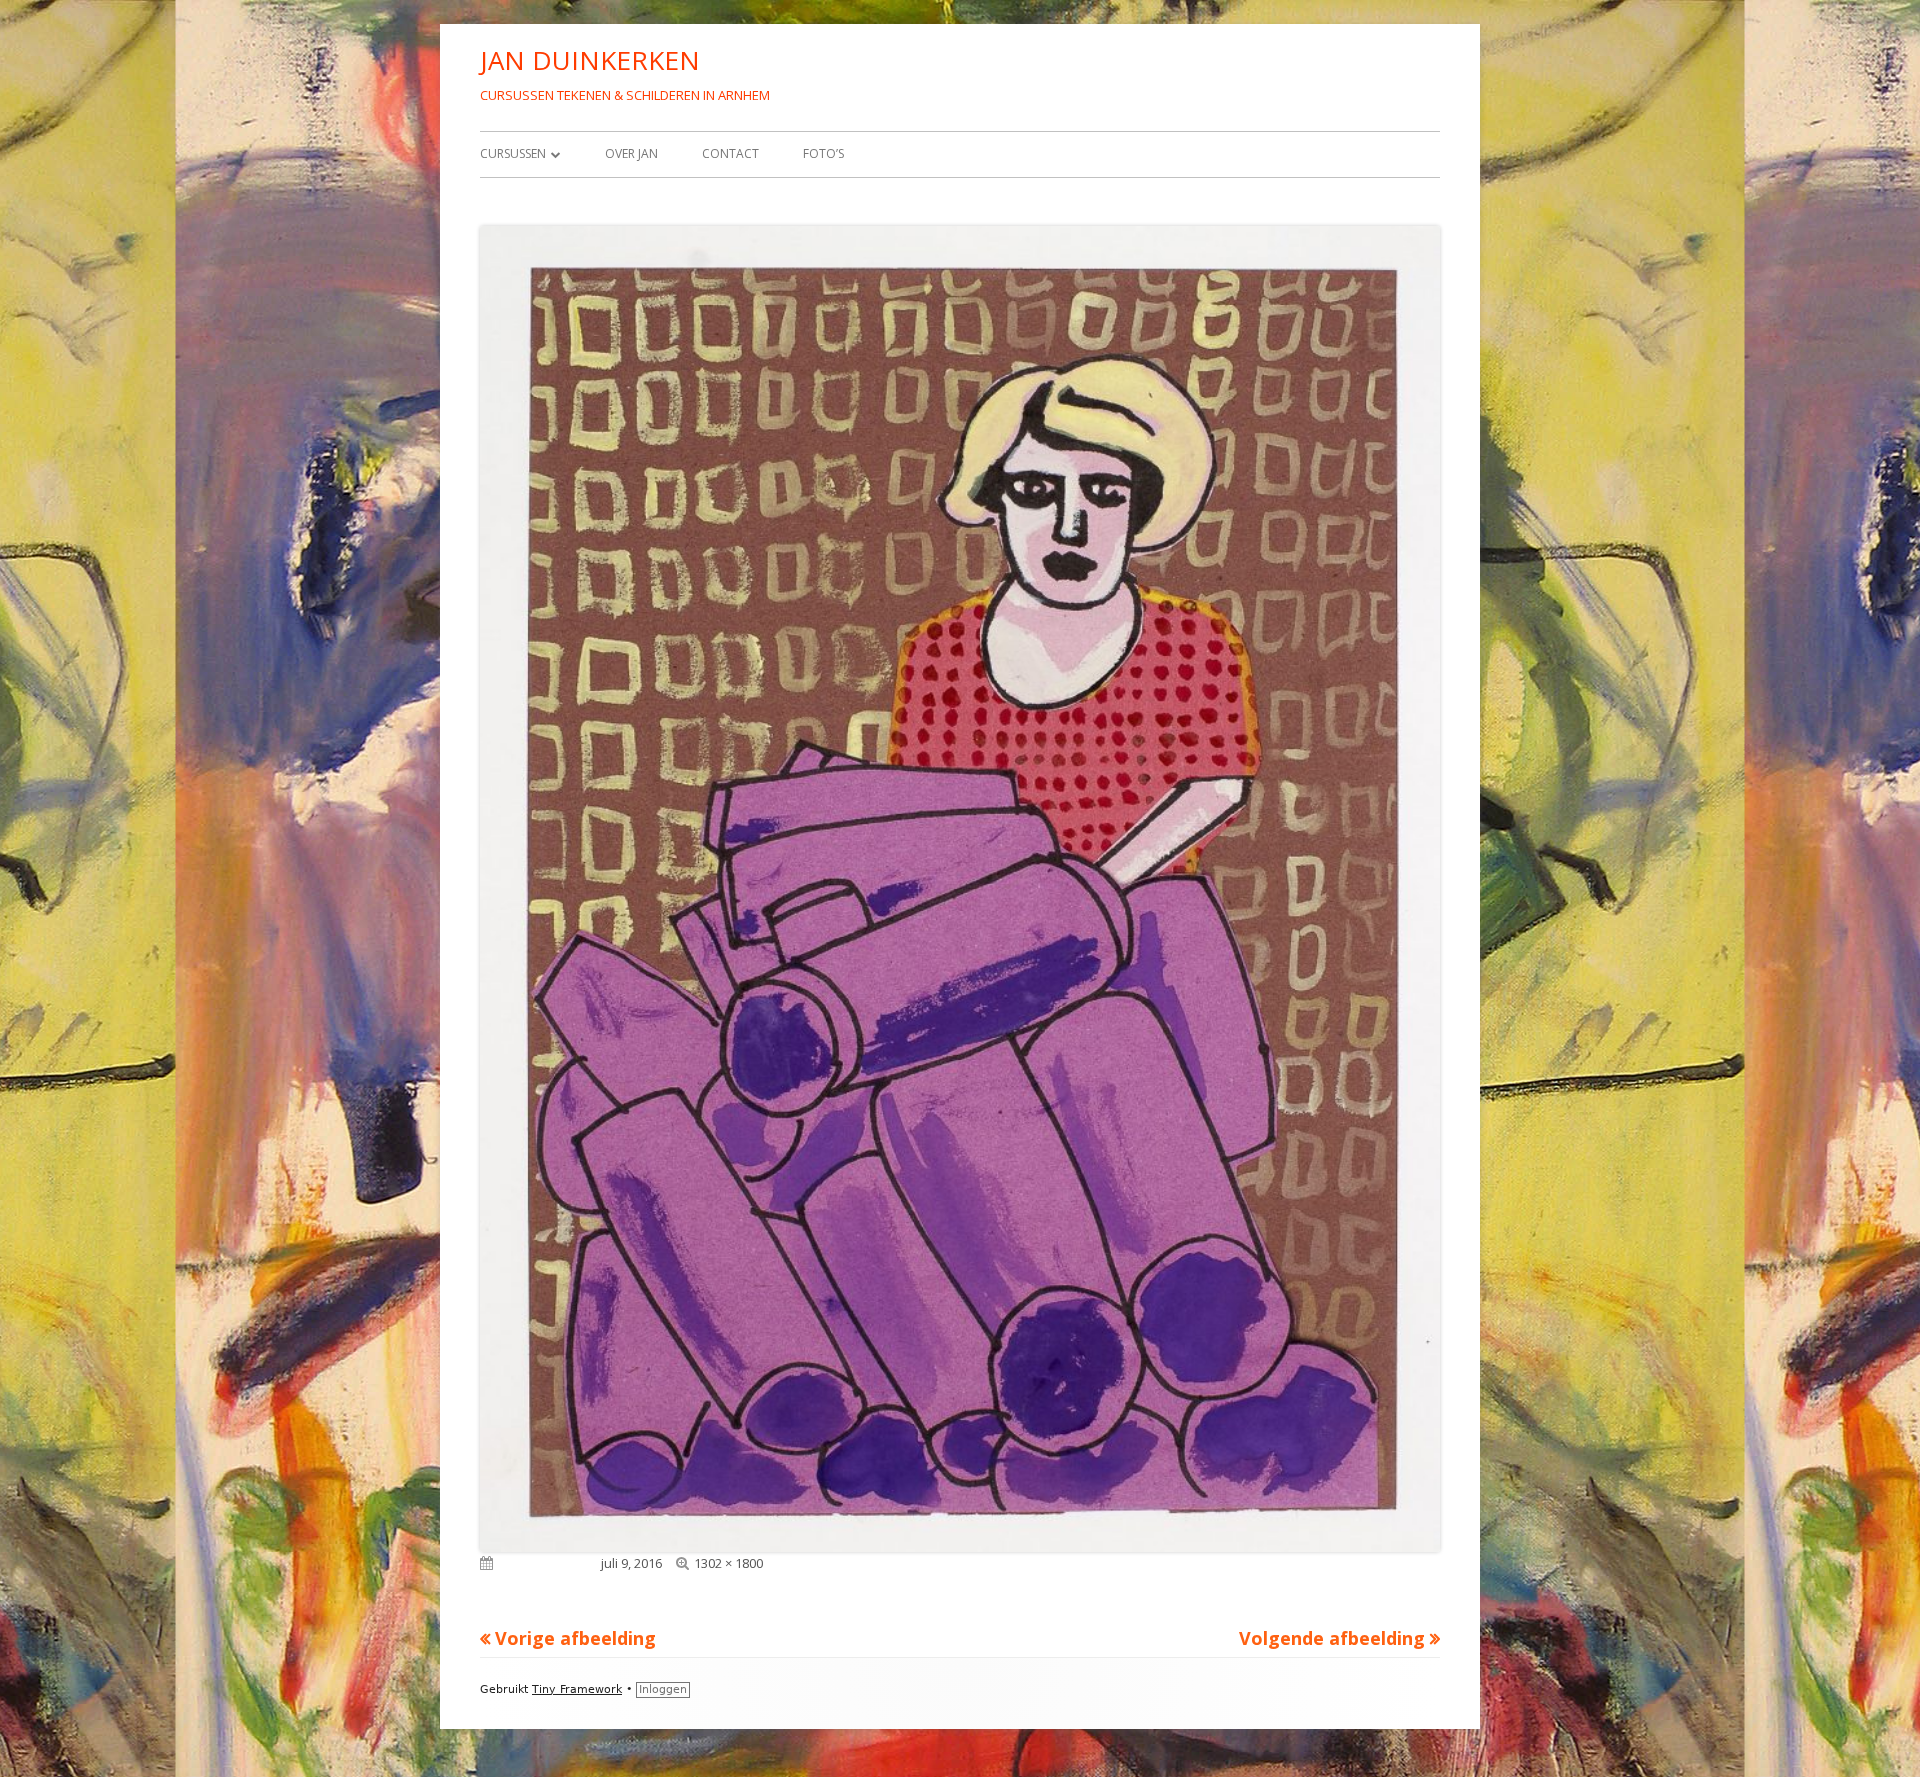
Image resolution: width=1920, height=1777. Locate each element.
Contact (730, 153)
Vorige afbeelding (575, 1638)
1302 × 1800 (728, 1563)
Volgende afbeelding (1332, 1638)
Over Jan (631, 153)
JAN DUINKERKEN (590, 60)
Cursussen (513, 153)
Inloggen (663, 1689)
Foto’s (823, 153)
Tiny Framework (577, 1689)
